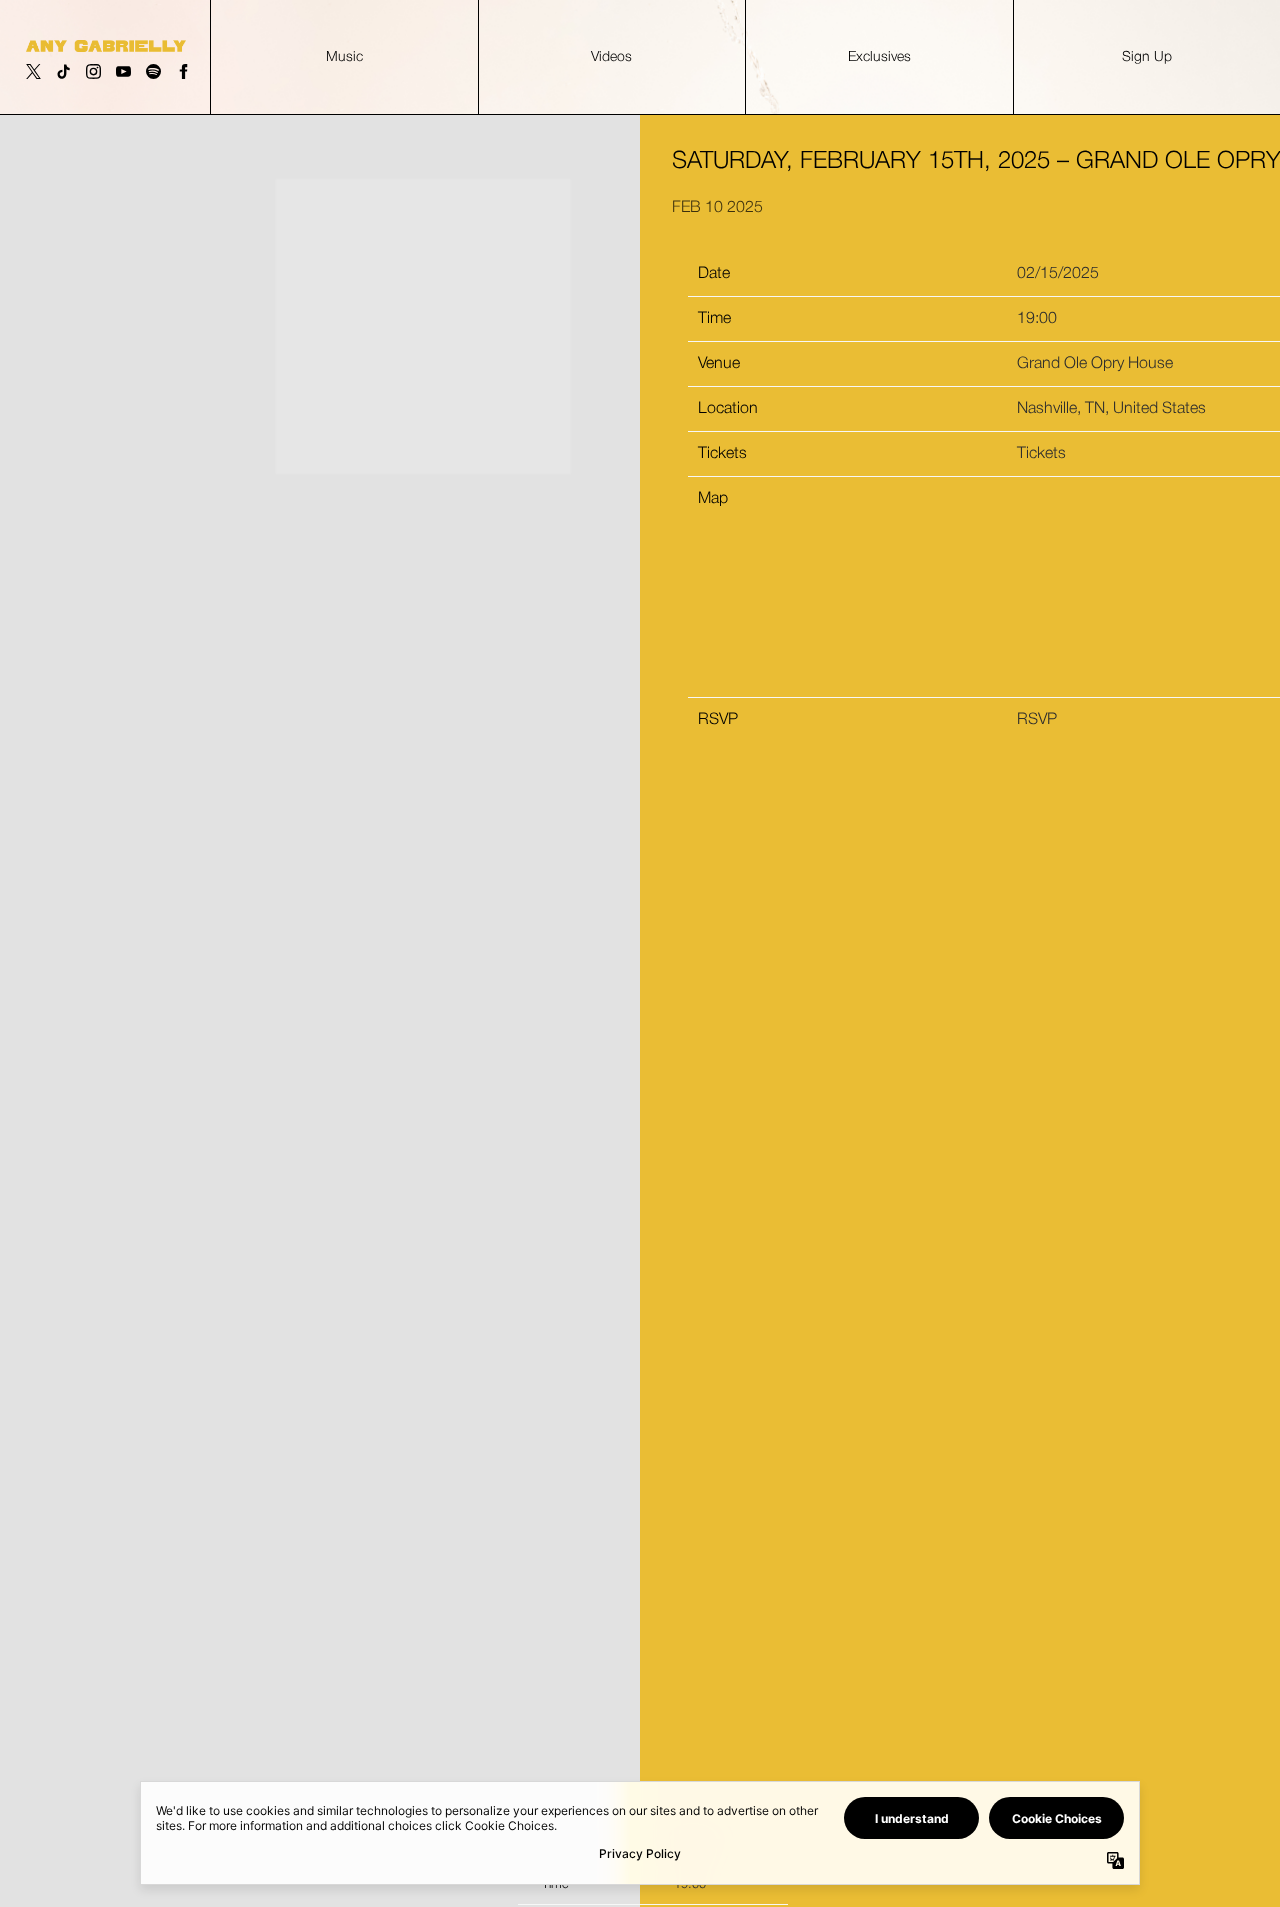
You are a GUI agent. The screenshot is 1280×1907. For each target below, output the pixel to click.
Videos (611, 57)
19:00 (1037, 319)
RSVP (1037, 720)
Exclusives (879, 57)
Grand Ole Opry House (1095, 364)
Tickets (1041, 454)
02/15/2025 (1058, 274)
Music (344, 57)
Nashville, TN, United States (1111, 409)
